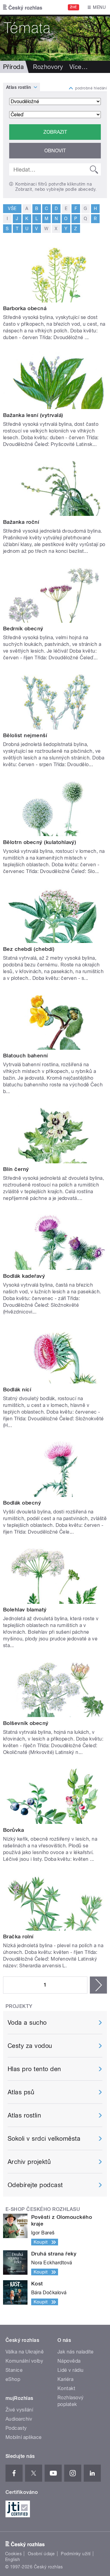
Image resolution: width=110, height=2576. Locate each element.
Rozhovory (48, 67)
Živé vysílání (19, 2410)
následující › (98, 1985)
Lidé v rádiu (71, 2370)
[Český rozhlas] (23, 7)
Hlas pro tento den (34, 2069)
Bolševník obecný (26, 1723)
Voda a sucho (27, 2023)
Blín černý (16, 1169)
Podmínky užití (76, 2554)
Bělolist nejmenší (25, 735)
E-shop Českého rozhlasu (43, 2209)
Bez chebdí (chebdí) (29, 949)
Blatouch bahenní (26, 1056)
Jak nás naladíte (76, 2352)
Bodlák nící (17, 1389)
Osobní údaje (41, 2554)
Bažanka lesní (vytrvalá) (33, 415)
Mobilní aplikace (24, 2437)
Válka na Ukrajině (25, 2352)
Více (79, 67)
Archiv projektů (29, 2162)
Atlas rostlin (18, 87)
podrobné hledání (91, 88)
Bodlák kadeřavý (24, 1276)
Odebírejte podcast (35, 2185)
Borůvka (13, 1830)
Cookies (13, 2554)
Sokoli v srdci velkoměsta (44, 2139)
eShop (13, 2379)
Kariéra (65, 2379)
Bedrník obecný (23, 629)
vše (12, 208)
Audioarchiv (19, 2419)
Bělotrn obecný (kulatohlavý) (40, 842)
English (13, 2560)
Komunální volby (24, 2361)
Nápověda (69, 2361)
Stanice (14, 2370)
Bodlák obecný (22, 1503)
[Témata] (55, 38)
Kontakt (66, 2388)
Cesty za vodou (30, 2046)
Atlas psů (21, 2092)
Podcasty (16, 2428)
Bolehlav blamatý (25, 1610)
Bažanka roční (21, 522)
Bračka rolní (18, 1937)
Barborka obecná (25, 308)
